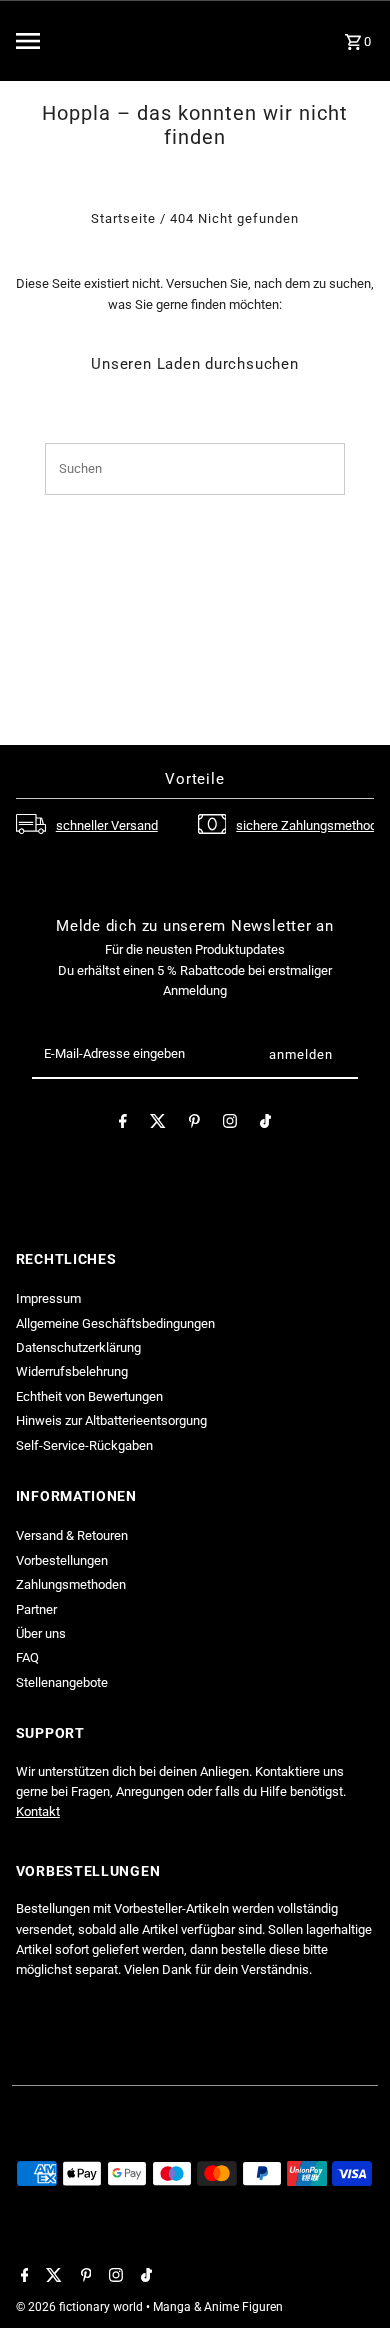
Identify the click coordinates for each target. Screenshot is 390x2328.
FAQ (27, 1657)
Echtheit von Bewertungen (89, 1396)
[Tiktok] (265, 1124)
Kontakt (38, 1811)
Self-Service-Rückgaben (84, 1445)
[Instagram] (230, 1124)
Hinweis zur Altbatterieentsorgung (111, 1420)
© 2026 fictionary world (81, 2307)
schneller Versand (107, 825)
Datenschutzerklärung (78, 1347)
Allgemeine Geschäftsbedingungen (115, 1323)
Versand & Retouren (72, 1535)
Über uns (41, 1633)
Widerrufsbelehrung (72, 1371)
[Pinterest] (194, 1124)
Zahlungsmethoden (71, 1584)
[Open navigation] (69, 41)
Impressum (48, 1298)
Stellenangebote (62, 1682)
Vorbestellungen (62, 1560)
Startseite (123, 218)
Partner (36, 1609)
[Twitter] (158, 1124)
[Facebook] (123, 1124)
